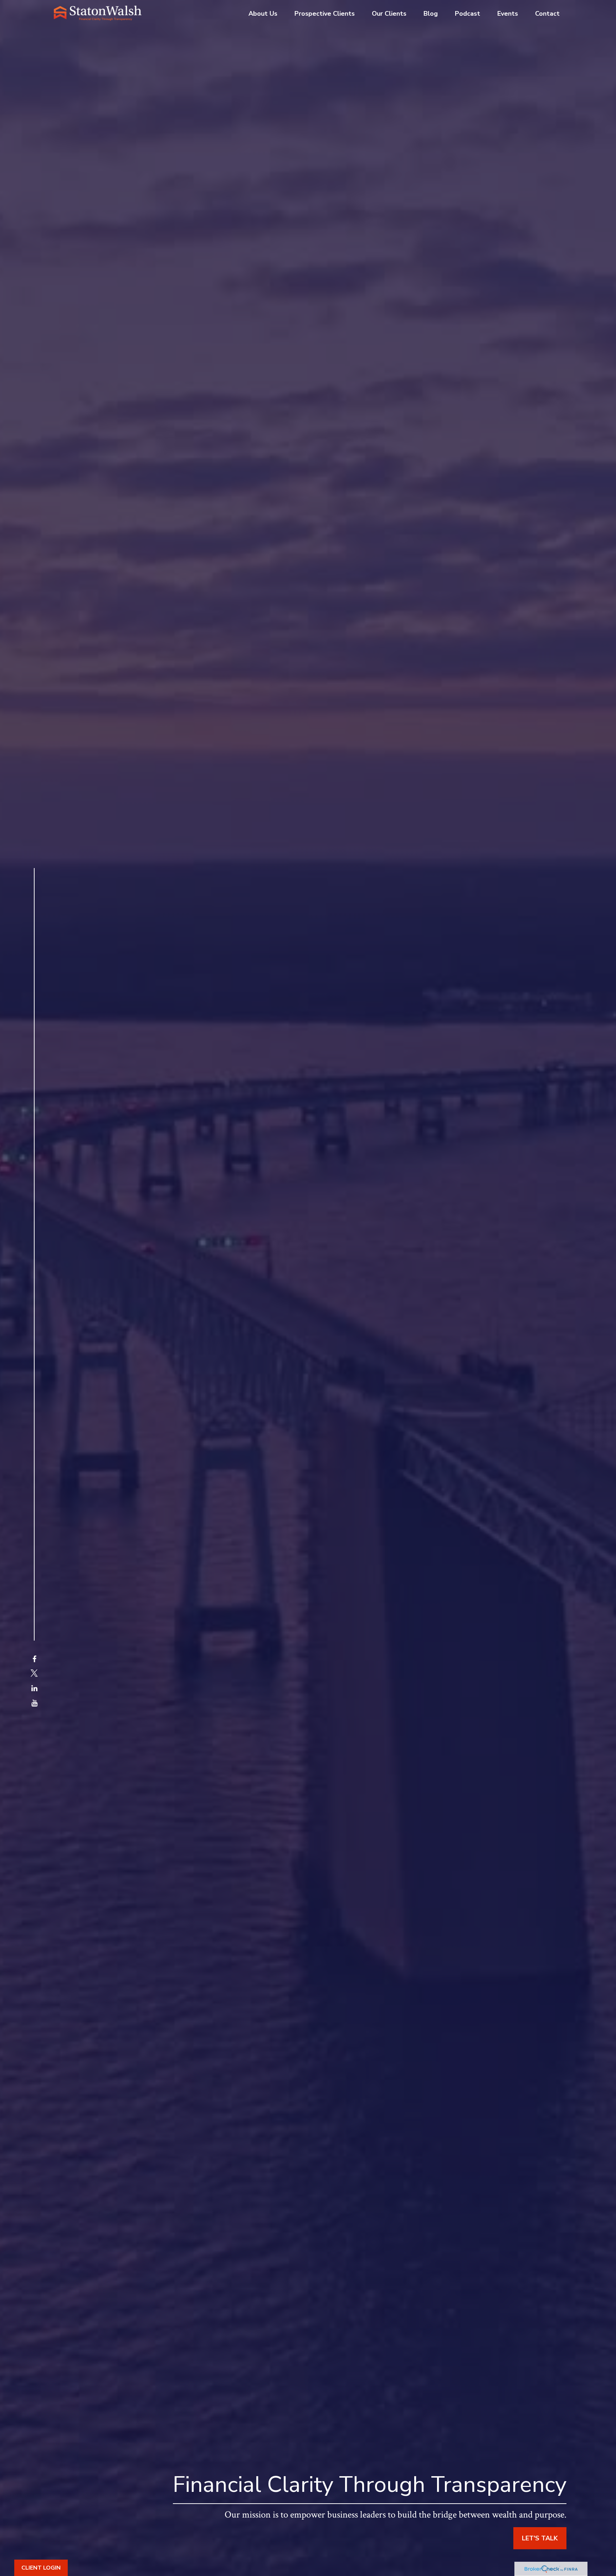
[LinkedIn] (34, 1689)
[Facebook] (34, 1659)
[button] (263, 13)
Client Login (41, 2568)
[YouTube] (34, 1703)
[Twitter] (34, 1674)
